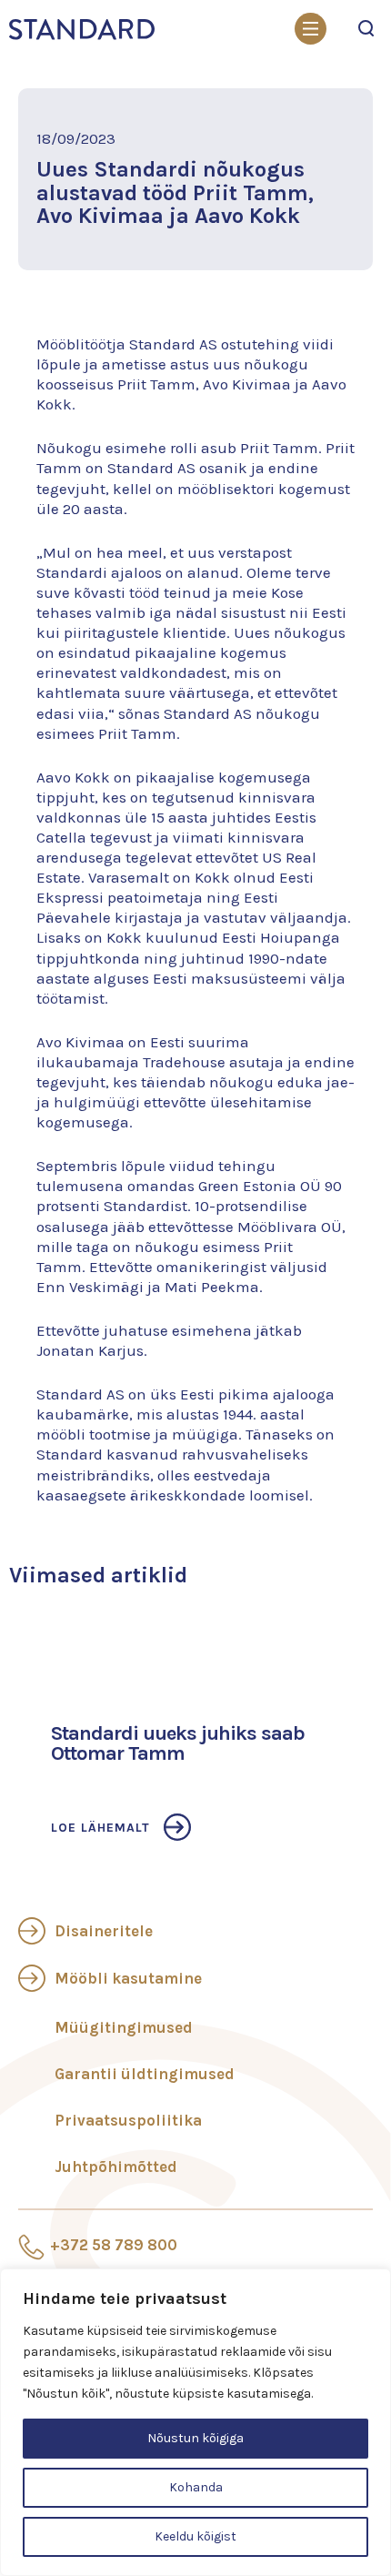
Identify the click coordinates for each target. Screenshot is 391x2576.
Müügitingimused (124, 2027)
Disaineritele (104, 1931)
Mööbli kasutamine (128, 1978)
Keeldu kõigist (195, 2536)
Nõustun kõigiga (195, 2438)
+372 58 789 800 (114, 2245)
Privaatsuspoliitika (128, 2120)
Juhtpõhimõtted (116, 2167)
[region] (195, 2422)
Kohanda (196, 2487)
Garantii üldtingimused (145, 2074)
